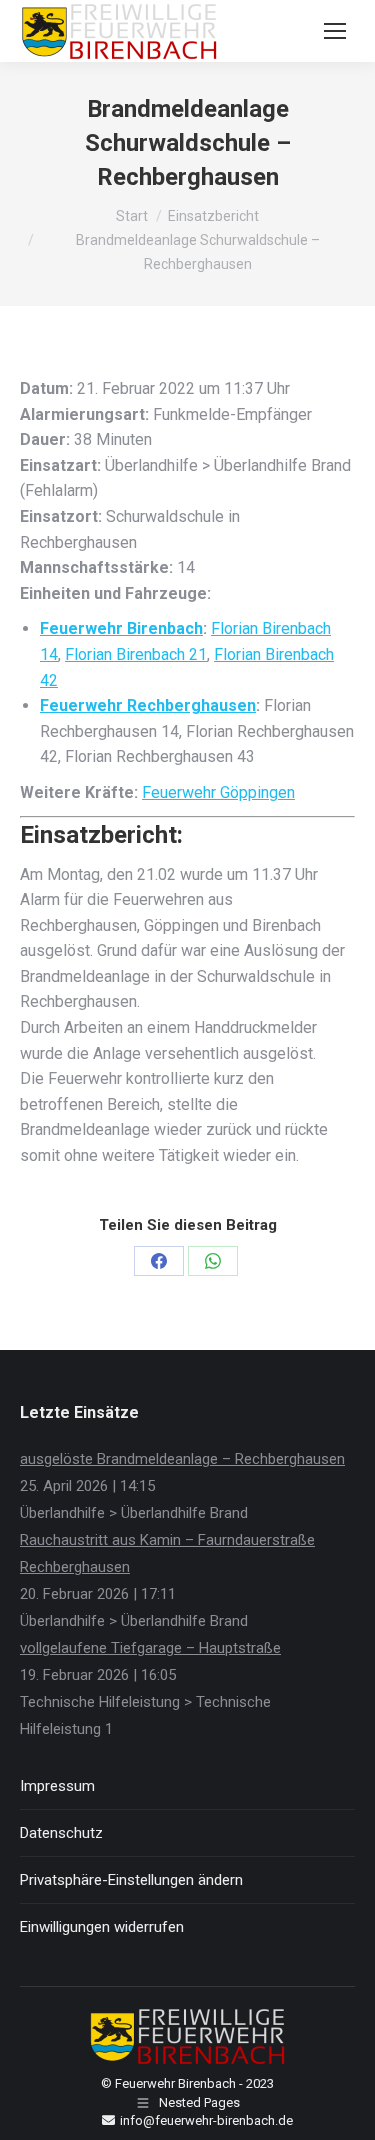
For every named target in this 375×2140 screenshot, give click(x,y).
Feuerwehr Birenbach (121, 628)
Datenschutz (61, 1833)
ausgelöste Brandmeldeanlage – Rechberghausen (182, 1459)
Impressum (57, 1786)
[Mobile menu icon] (335, 31)
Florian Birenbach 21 (136, 654)
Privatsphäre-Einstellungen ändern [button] (131, 1880)
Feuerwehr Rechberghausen (148, 705)
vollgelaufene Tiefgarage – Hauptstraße (150, 1648)
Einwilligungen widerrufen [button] (102, 1927)
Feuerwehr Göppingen (218, 792)
